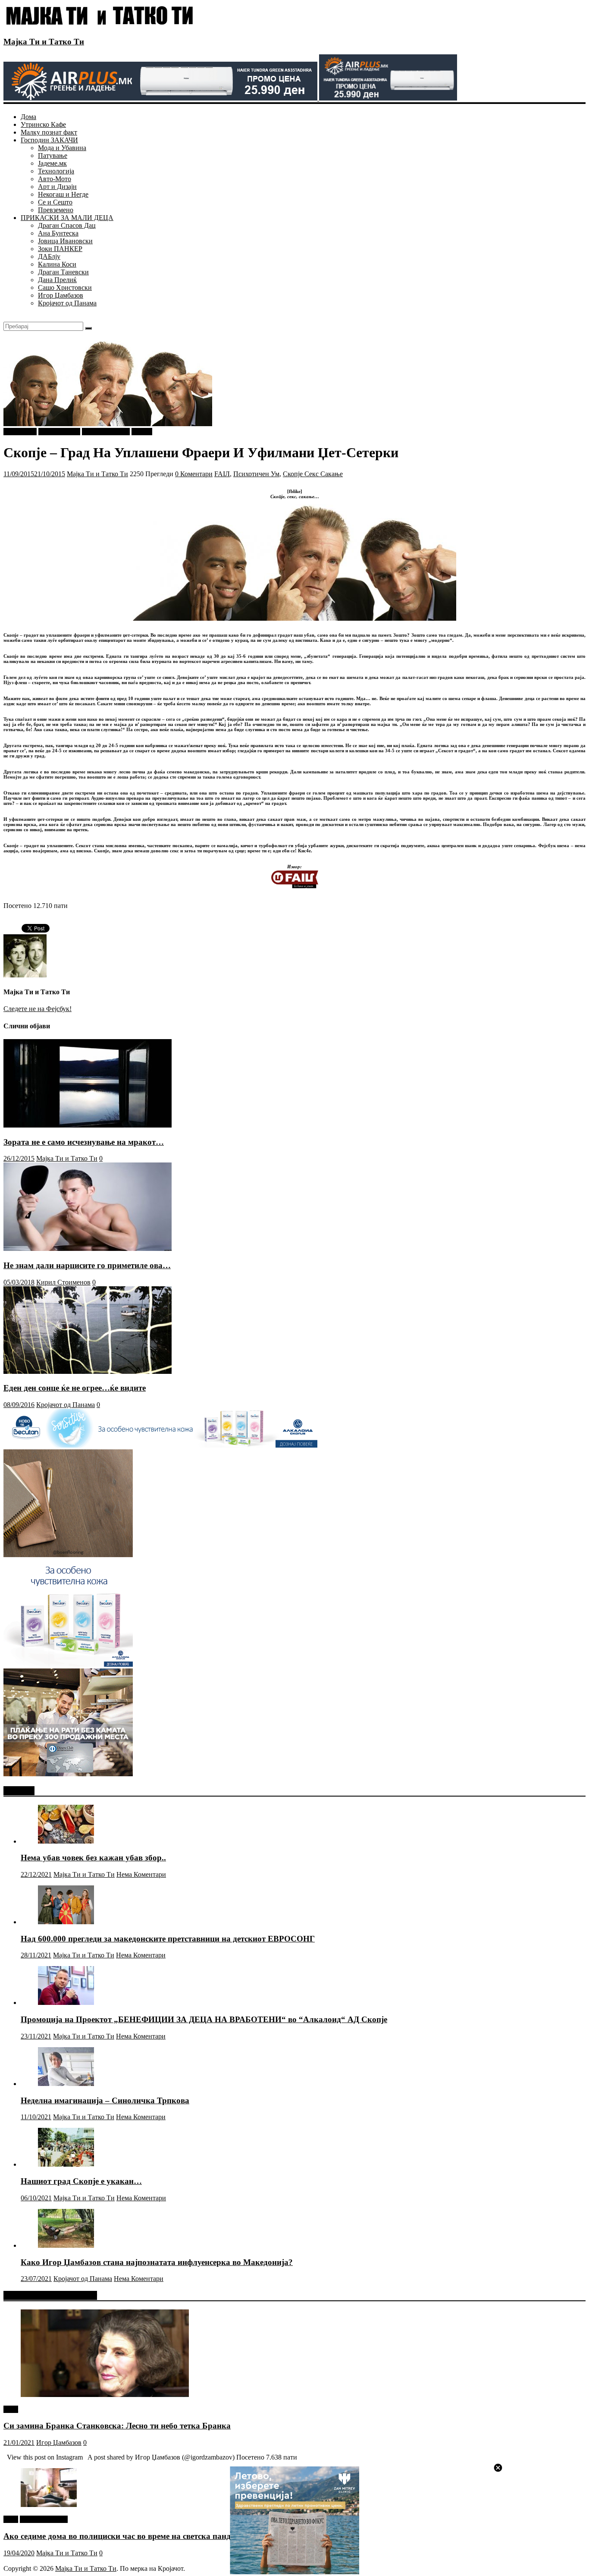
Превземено (56, 210)
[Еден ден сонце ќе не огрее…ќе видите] (88, 1371)
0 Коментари (194, 474)
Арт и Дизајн (57, 187)
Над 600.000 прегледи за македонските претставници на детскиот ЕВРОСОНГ (168, 1939)
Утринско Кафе (43, 124)
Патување (53, 156)
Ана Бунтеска (58, 233)
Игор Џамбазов (61, 295)
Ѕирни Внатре (59, 432)
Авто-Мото (55, 179)
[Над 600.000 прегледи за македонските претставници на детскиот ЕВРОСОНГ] (66, 1922)
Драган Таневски (63, 272)
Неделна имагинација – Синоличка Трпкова (105, 2100)
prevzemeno (20, 432)
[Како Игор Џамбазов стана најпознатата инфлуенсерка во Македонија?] (66, 2245)
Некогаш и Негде (63, 194)
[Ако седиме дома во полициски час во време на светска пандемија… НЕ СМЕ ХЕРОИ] (49, 2505)
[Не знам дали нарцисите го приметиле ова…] (88, 1249)
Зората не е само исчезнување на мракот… (84, 1142)
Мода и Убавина (62, 148)
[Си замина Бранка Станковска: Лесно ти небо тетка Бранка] (105, 2395)
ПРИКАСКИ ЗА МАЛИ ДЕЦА (67, 218)
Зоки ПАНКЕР (60, 249)
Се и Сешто (55, 202)
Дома (28, 117)
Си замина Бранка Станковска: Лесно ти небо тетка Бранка (117, 2426)
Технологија (56, 171)
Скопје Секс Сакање (313, 474)
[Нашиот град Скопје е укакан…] (66, 2164)
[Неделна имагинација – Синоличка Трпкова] (66, 2084)
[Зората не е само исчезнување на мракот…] (88, 1125)
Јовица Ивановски (65, 241)
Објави (142, 432)
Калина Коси (57, 264)
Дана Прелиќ (57, 280)
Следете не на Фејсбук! (38, 1009)
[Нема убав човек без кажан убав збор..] (66, 1841)
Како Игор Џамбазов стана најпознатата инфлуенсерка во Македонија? (157, 2262)
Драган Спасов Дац (67, 225)
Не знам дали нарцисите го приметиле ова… (87, 1265)
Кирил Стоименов (63, 1282)
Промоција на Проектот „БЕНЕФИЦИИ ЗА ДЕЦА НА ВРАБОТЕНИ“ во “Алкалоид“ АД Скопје (204, 2019)
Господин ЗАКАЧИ (49, 140)
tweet (11, 2409)
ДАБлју (49, 256)
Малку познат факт (49, 132)
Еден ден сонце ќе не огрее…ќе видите (75, 1388)
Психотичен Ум (256, 474)
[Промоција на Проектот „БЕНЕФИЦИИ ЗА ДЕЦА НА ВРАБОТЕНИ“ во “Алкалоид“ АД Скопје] (66, 2003)
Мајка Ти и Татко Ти (44, 42)
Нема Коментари (141, 1874)
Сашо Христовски (65, 287)
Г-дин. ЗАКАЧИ (106, 432)
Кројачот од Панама (67, 303)
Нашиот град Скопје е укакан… (81, 2181)
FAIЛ (222, 474)
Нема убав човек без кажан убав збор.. (93, 1858)
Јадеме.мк (52, 163)
